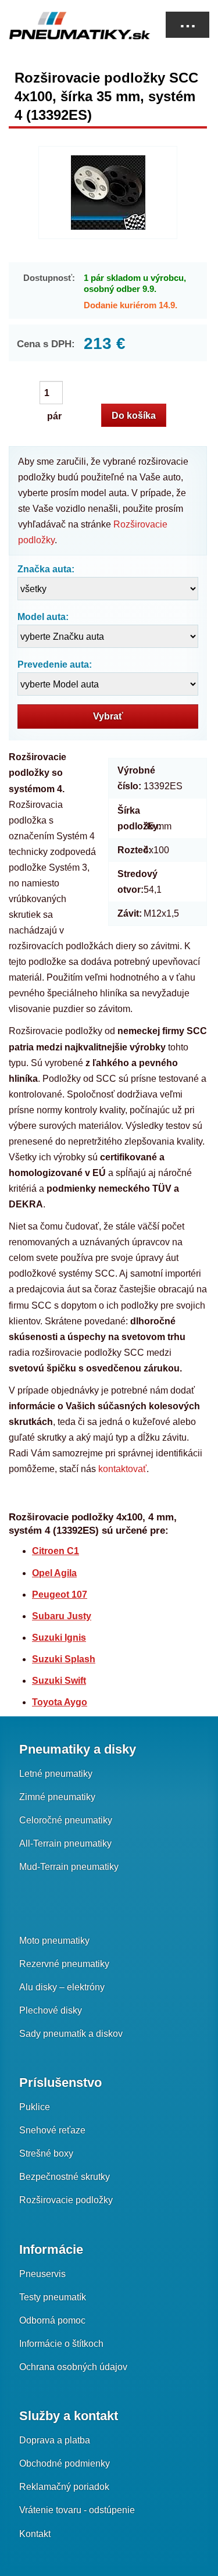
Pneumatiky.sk (67, 26)
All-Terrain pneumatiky (65, 1843)
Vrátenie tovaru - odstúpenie (77, 2510)
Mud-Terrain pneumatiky (69, 1867)
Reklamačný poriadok (64, 2487)
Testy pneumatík (53, 2297)
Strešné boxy (46, 2153)
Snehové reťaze (52, 2130)
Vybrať (108, 716)
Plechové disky (51, 2010)
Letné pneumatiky (56, 1774)
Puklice (35, 2107)
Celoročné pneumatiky (66, 1820)
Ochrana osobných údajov (73, 2367)
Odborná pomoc (52, 2320)
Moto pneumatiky (54, 1941)
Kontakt (35, 2534)
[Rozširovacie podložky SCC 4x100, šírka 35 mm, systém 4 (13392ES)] (108, 193)
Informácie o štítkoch (61, 2344)
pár (55, 393)
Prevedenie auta (53, 665)
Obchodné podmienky (65, 2463)
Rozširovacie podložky (66, 2200)
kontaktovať (122, 1469)
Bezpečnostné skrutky (65, 2177)
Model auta (42, 617)
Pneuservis (42, 2274)
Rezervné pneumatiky (64, 1964)
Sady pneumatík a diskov (71, 2034)
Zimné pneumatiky (57, 1797)
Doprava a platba (55, 2440)
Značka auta (44, 569)
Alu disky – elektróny (62, 1987)
